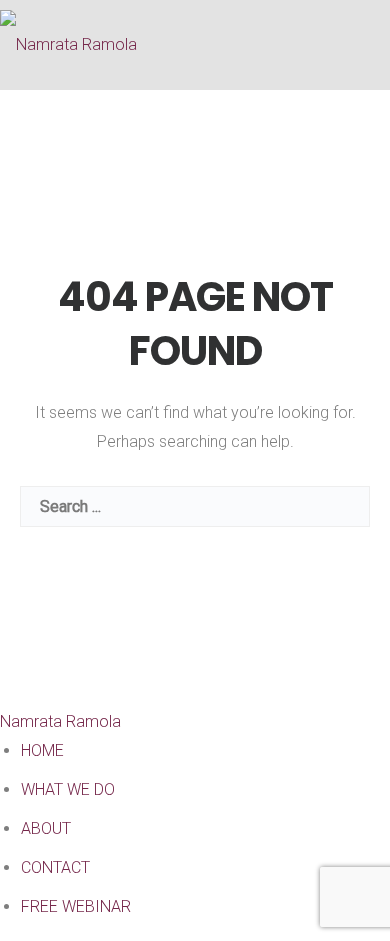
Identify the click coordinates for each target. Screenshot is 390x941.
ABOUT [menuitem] (46, 828)
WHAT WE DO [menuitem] (68, 789)
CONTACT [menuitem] (55, 867)
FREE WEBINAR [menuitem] (76, 906)
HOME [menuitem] (42, 750)
